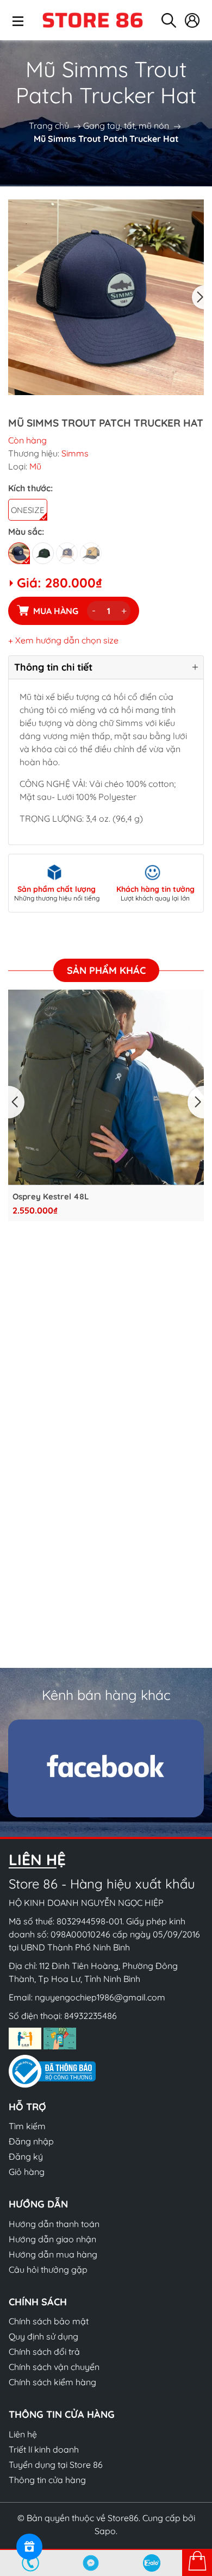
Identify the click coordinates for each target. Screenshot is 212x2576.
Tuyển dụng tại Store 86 (56, 2465)
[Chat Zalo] (152, 2563)
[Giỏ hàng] (197, 2562)
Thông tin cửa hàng (47, 2480)
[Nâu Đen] (91, 553)
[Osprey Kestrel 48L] (106, 1087)
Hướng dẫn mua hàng (53, 2254)
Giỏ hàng (27, 2172)
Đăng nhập (31, 2141)
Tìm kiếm (27, 2126)
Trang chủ (49, 126)
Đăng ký (26, 2156)
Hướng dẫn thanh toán (54, 2224)
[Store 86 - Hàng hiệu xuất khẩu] (92, 20)
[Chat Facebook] (91, 2563)
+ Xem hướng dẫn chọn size (63, 640)
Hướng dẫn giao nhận (52, 2239)
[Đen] (19, 553)
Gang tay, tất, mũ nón (126, 126)
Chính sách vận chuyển (54, 2367)
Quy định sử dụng (43, 2336)
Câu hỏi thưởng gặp (48, 2269)
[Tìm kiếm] (169, 20)
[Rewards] (29, 2547)
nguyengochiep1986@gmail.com (100, 1997)
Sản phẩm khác (106, 970)
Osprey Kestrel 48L (51, 1197)
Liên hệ (23, 2434)
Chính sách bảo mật (49, 2321)
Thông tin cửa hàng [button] (62, 2414)
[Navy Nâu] (67, 553)
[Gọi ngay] (30, 2563)
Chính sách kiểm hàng (52, 2382)
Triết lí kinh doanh (44, 2449)
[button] (198, 297)
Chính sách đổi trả (44, 2352)
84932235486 (91, 2016)
